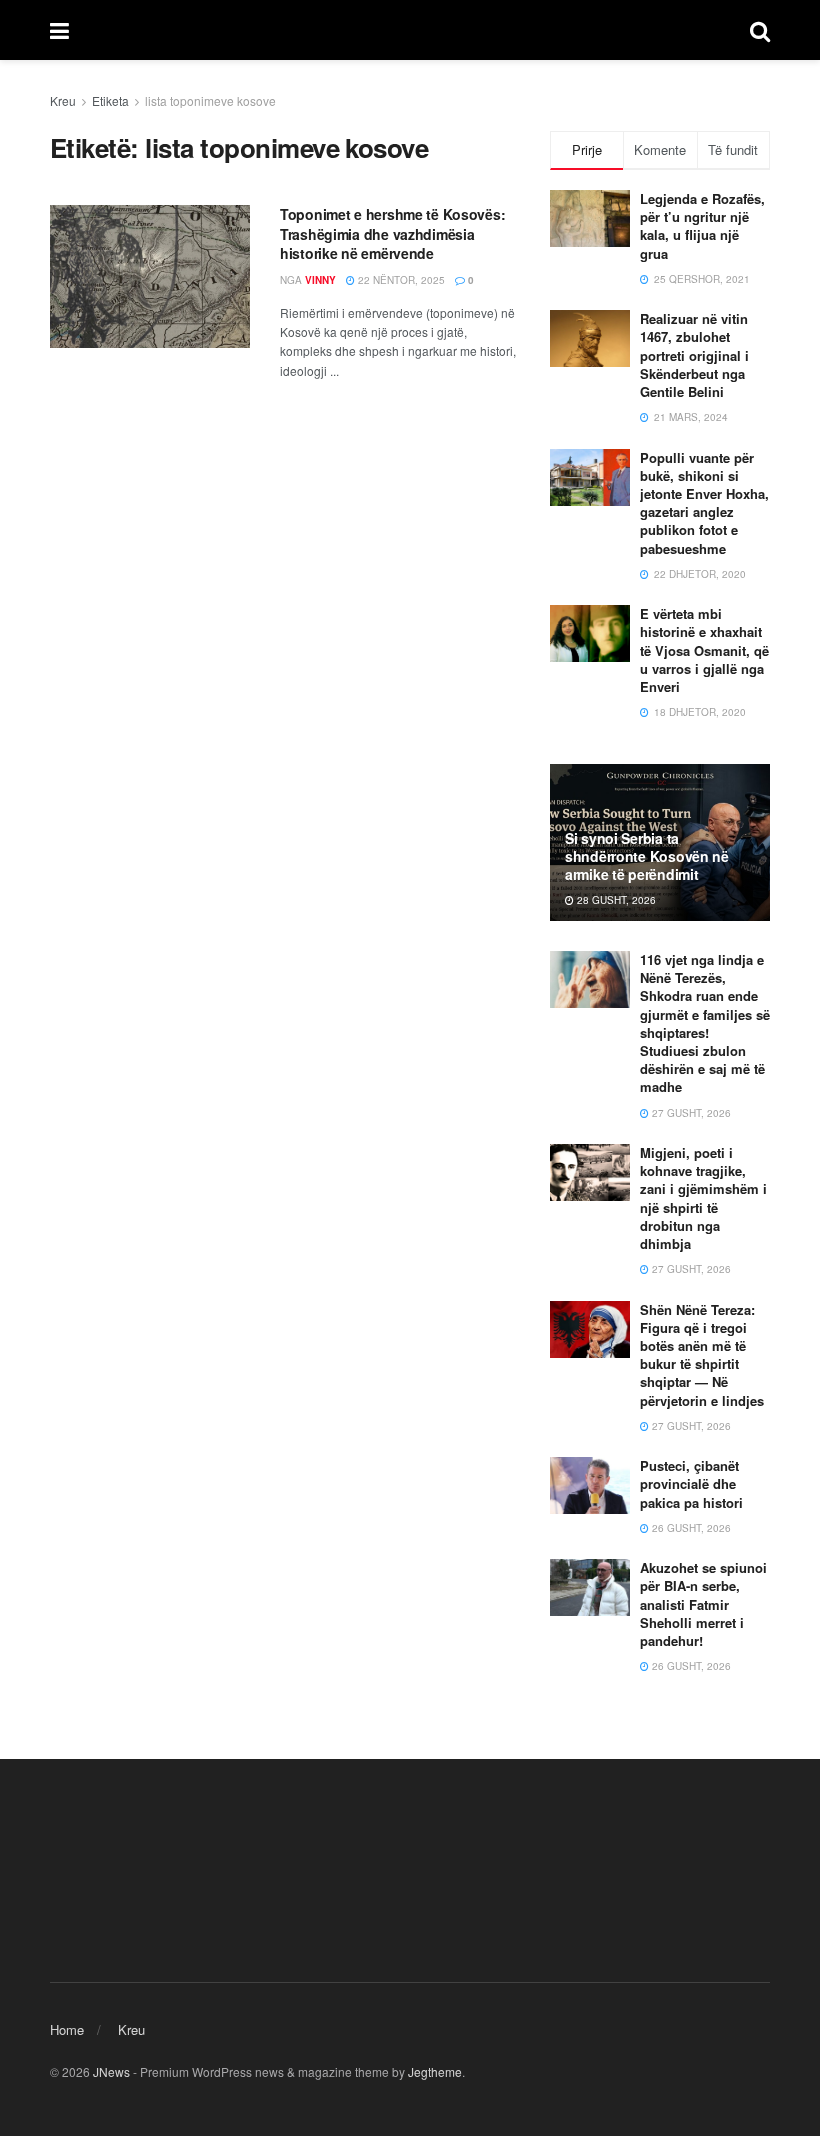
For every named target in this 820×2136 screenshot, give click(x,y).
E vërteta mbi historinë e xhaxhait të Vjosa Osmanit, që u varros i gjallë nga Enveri (704, 650)
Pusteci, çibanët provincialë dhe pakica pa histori (691, 1483)
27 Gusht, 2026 (690, 1113)
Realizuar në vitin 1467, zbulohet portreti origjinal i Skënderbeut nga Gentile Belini (694, 355)
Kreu (63, 100)
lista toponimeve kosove (210, 100)
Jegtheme (435, 2071)
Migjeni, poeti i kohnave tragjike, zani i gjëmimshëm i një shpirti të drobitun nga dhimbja (703, 1198)
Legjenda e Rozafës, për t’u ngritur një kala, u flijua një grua (702, 226)
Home (67, 2029)
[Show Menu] (59, 30)
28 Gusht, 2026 (615, 900)
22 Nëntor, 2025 (400, 280)
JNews (111, 2071)
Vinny (320, 280)
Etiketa (110, 100)
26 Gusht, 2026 (690, 1528)
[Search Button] (760, 30)
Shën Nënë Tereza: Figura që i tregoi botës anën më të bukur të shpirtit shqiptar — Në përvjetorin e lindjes (702, 1355)
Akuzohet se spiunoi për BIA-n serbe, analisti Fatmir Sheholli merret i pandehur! (703, 1604)
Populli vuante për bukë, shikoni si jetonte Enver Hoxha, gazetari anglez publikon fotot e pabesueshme (704, 503)
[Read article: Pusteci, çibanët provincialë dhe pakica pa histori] (590, 1485)
